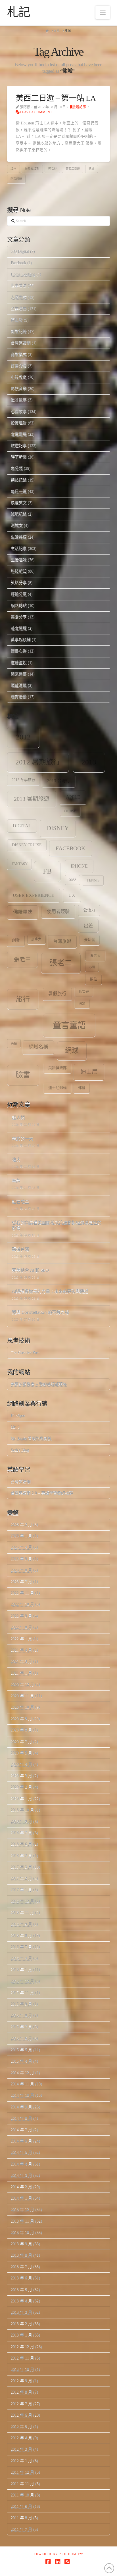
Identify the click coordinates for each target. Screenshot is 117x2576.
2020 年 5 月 (21, 1753)
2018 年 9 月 (21, 1821)
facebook (70, 848)
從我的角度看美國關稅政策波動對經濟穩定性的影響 (57, 1226)
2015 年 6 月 (21, 2038)
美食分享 (19, 617)
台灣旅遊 (62, 941)
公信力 (89, 910)
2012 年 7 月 (21, 2404)
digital (22, 826)
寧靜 (16, 1181)
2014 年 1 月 (21, 2198)
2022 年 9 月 (21, 1616)
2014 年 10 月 (22, 2095)
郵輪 (82, 1088)
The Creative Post (25, 1353)
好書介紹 (19, 366)
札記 (19, 12)
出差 (88, 926)
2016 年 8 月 (21, 1936)
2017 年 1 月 (21, 1890)
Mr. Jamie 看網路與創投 (31, 1438)
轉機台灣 (20, 1250)
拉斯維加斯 (32, 169)
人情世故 (19, 297)
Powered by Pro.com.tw (58, 2554)
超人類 (18, 1118)
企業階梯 (19, 309)
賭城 (91, 169)
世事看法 (19, 286)
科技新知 (19, 571)
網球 (72, 1051)
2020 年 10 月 (22, 1707)
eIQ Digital (20, 252)
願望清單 (19, 685)
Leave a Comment (36, 112)
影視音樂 (19, 388)
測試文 (17, 525)
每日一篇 (19, 491)
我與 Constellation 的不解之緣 (40, 1313)
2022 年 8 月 (21, 1627)
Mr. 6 (15, 1427)
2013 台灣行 (59, 781)
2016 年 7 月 (21, 1947)
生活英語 (19, 537)
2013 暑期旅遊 (32, 799)
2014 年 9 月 (21, 2107)
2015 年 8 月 (21, 2015)
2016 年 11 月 (22, 1913)
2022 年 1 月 (21, 1639)
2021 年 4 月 (21, 1650)
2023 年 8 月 (21, 1570)
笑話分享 (19, 582)
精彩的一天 (23, 1139)
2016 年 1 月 (21, 1970)
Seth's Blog (20, 1450)
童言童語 (69, 1025)
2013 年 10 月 (22, 2232)
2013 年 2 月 (21, 2324)
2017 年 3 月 (21, 1867)
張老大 (95, 956)
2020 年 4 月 (21, 1764)
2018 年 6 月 (21, 1844)
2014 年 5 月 (21, 2152)
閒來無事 (19, 674)
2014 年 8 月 (21, 2118)
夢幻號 (90, 940)
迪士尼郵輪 (58, 1088)
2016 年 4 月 (21, 1958)
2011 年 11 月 (22, 2484)
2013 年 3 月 (21, 2312)
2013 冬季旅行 (23, 780)
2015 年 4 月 (21, 2061)
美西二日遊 (73, 169)
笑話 (14, 1043)
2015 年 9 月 (21, 2004)
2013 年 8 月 (21, 2255)
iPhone (79, 866)
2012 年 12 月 (22, 2347)
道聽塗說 (19, 663)
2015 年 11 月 (22, 1993)
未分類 (17, 468)
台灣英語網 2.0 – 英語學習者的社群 (42, 1493)
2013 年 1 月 (21, 2335)
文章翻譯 (19, 434)
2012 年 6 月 (21, 2415)
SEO (73, 880)
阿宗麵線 (16, 179)
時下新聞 (19, 457)
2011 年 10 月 (22, 2495)
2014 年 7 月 (21, 2130)
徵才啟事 (19, 400)
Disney (58, 828)
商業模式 (19, 354)
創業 (16, 940)
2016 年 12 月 (22, 1901)
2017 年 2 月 (21, 1878)
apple (73, 797)
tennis (93, 880)
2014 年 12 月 (22, 2072)
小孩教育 (19, 377)
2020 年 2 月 (21, 1787)
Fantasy (20, 864)
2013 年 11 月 (22, 2221)
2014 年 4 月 (21, 2164)
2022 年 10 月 (22, 1604)
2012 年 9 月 (21, 2381)
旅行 (23, 999)
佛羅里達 (23, 912)
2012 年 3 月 (21, 2449)
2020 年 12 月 (22, 1684)
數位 (93, 979)
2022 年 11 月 (22, 1593)
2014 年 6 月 (21, 2141)
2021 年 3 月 (21, 1661)
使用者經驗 (58, 911)
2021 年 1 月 (21, 1673)
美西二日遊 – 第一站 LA (56, 98)
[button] (103, 12)
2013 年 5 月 (21, 2290)
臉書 (23, 1075)
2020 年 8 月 (21, 1730)
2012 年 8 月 (21, 2392)
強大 (16, 1160)
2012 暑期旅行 (38, 762)
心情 (92, 967)
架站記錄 (19, 480)
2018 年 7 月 (21, 1833)
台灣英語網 (21, 343)
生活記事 (19, 548)
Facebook (18, 263)
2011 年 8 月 (21, 2518)
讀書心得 (19, 651)
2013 (89, 762)
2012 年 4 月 (21, 2438)
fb (47, 871)
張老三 (22, 959)
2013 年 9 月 (21, 2244)
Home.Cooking (23, 274)
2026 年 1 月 (21, 1536)
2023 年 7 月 (21, 1582)
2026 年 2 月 (21, 1524)
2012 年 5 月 (21, 2426)
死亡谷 (53, 169)
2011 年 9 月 (21, 2506)
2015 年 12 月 (22, 1981)
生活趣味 (19, 560)
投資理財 (19, 423)
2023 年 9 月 (21, 1559)
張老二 (61, 963)
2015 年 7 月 (21, 2027)
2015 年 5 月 (21, 2050)
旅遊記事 (79, 107)
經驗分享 (19, 594)
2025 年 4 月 (21, 1547)
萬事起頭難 (21, 640)
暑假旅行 (57, 994)
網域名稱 (38, 1047)
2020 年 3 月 (21, 1776)
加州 (13, 169)
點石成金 (20, 1202)
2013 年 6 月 (21, 2278)
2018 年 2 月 (21, 1856)
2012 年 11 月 (22, 2358)
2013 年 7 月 (21, 2266)
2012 (23, 737)
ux (72, 895)
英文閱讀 (19, 628)
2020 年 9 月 (21, 1719)
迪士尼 (89, 1072)
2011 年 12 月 (22, 2472)
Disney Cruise (27, 845)
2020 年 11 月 (22, 1696)
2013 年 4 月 (21, 2301)
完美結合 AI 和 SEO (30, 1271)
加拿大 (36, 939)
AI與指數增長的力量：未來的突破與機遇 (50, 1292)
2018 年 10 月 (22, 1810)
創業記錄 (19, 331)
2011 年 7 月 (21, 2529)
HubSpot (18, 1416)
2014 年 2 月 (21, 2187)
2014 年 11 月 (22, 2084)
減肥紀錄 (19, 514)
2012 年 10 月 (22, 2369)
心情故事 (19, 411)
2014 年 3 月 (21, 2175)
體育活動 (19, 697)
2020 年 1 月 (21, 1799)
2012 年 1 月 (21, 2461)
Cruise (70, 811)
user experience (34, 895)
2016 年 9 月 (21, 1924)
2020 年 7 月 (21, 1742)
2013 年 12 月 (22, 2209)
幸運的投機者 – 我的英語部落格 (39, 1384)
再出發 (17, 320)
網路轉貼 (19, 606)
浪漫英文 (19, 503)
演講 (82, 1003)
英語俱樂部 (58, 1068)
